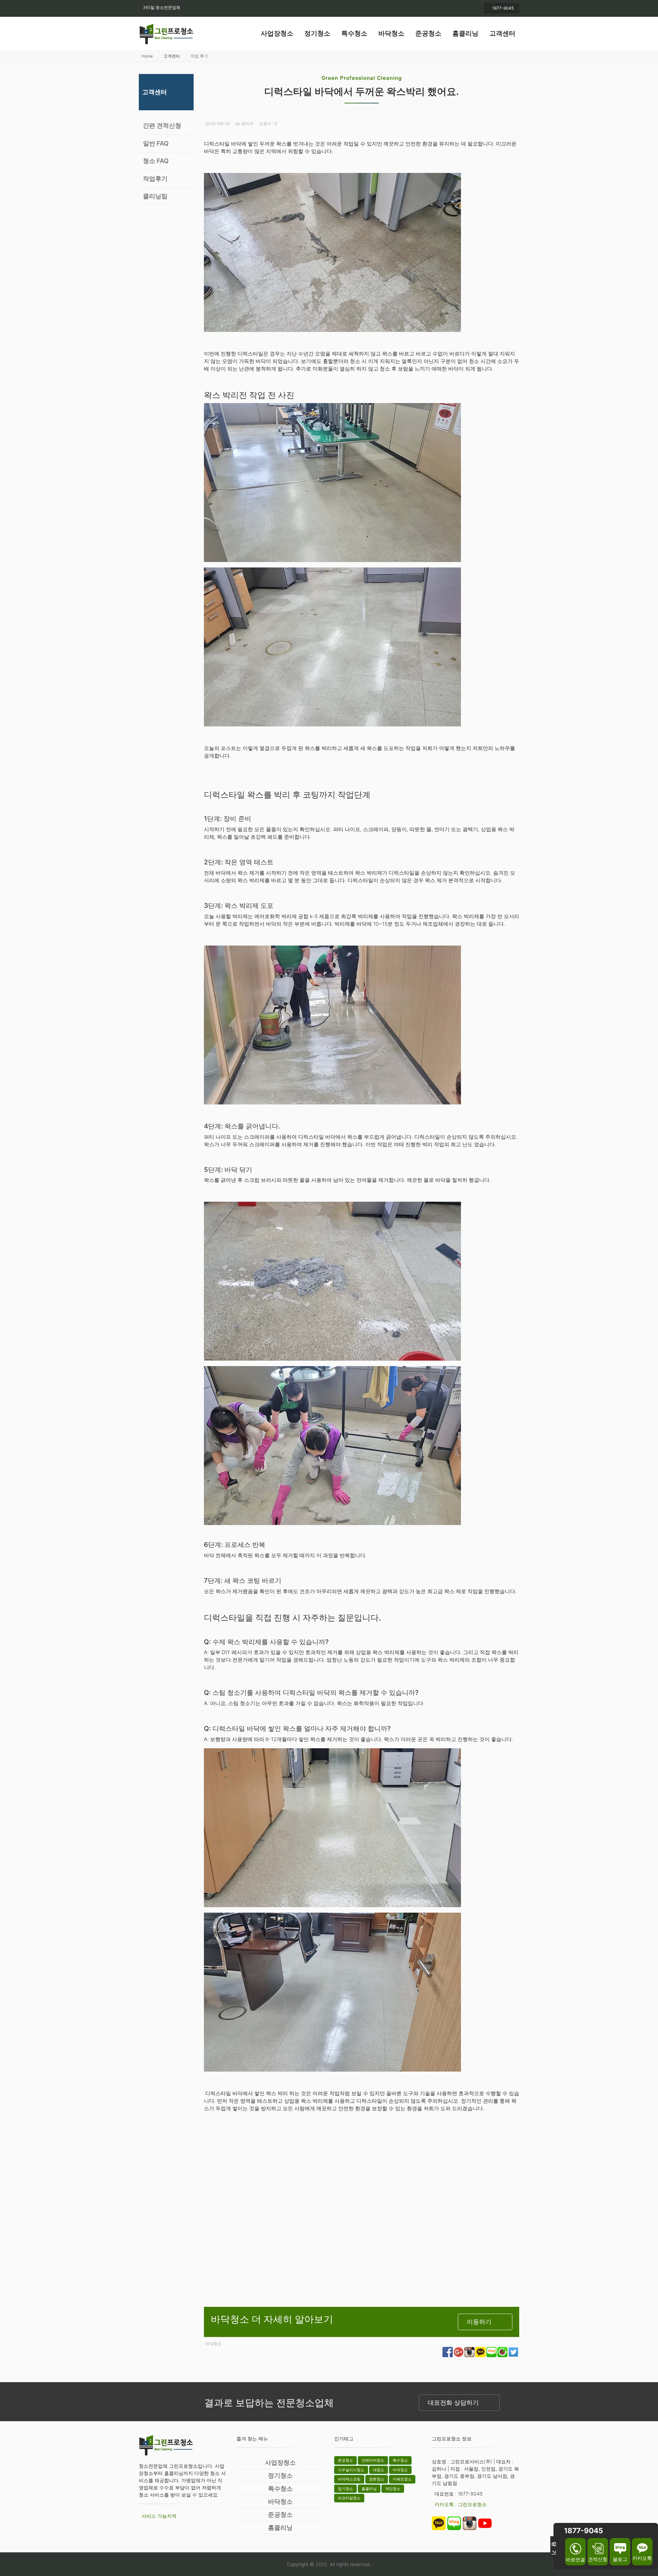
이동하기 (479, 2322)
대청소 (379, 2470)
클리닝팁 (155, 196)
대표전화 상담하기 (453, 2403)
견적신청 (598, 2559)
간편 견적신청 (162, 126)
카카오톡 (642, 2558)
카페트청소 (402, 2479)
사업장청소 (277, 33)
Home (147, 56)
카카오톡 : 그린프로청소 (461, 2504)
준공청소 (428, 33)
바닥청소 (391, 33)
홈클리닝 (465, 33)
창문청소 (377, 2479)
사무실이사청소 (351, 2470)
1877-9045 (503, 8)
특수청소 (354, 33)
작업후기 (155, 179)
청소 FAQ (156, 161)
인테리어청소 (373, 2460)
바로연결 (575, 2559)
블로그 (620, 2559)
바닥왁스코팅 (349, 2479)
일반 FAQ (156, 143)
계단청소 (393, 2489)
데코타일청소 (349, 2498)
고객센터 (502, 33)
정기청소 (317, 33)
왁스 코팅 (246, 1581)
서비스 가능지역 (159, 2516)
